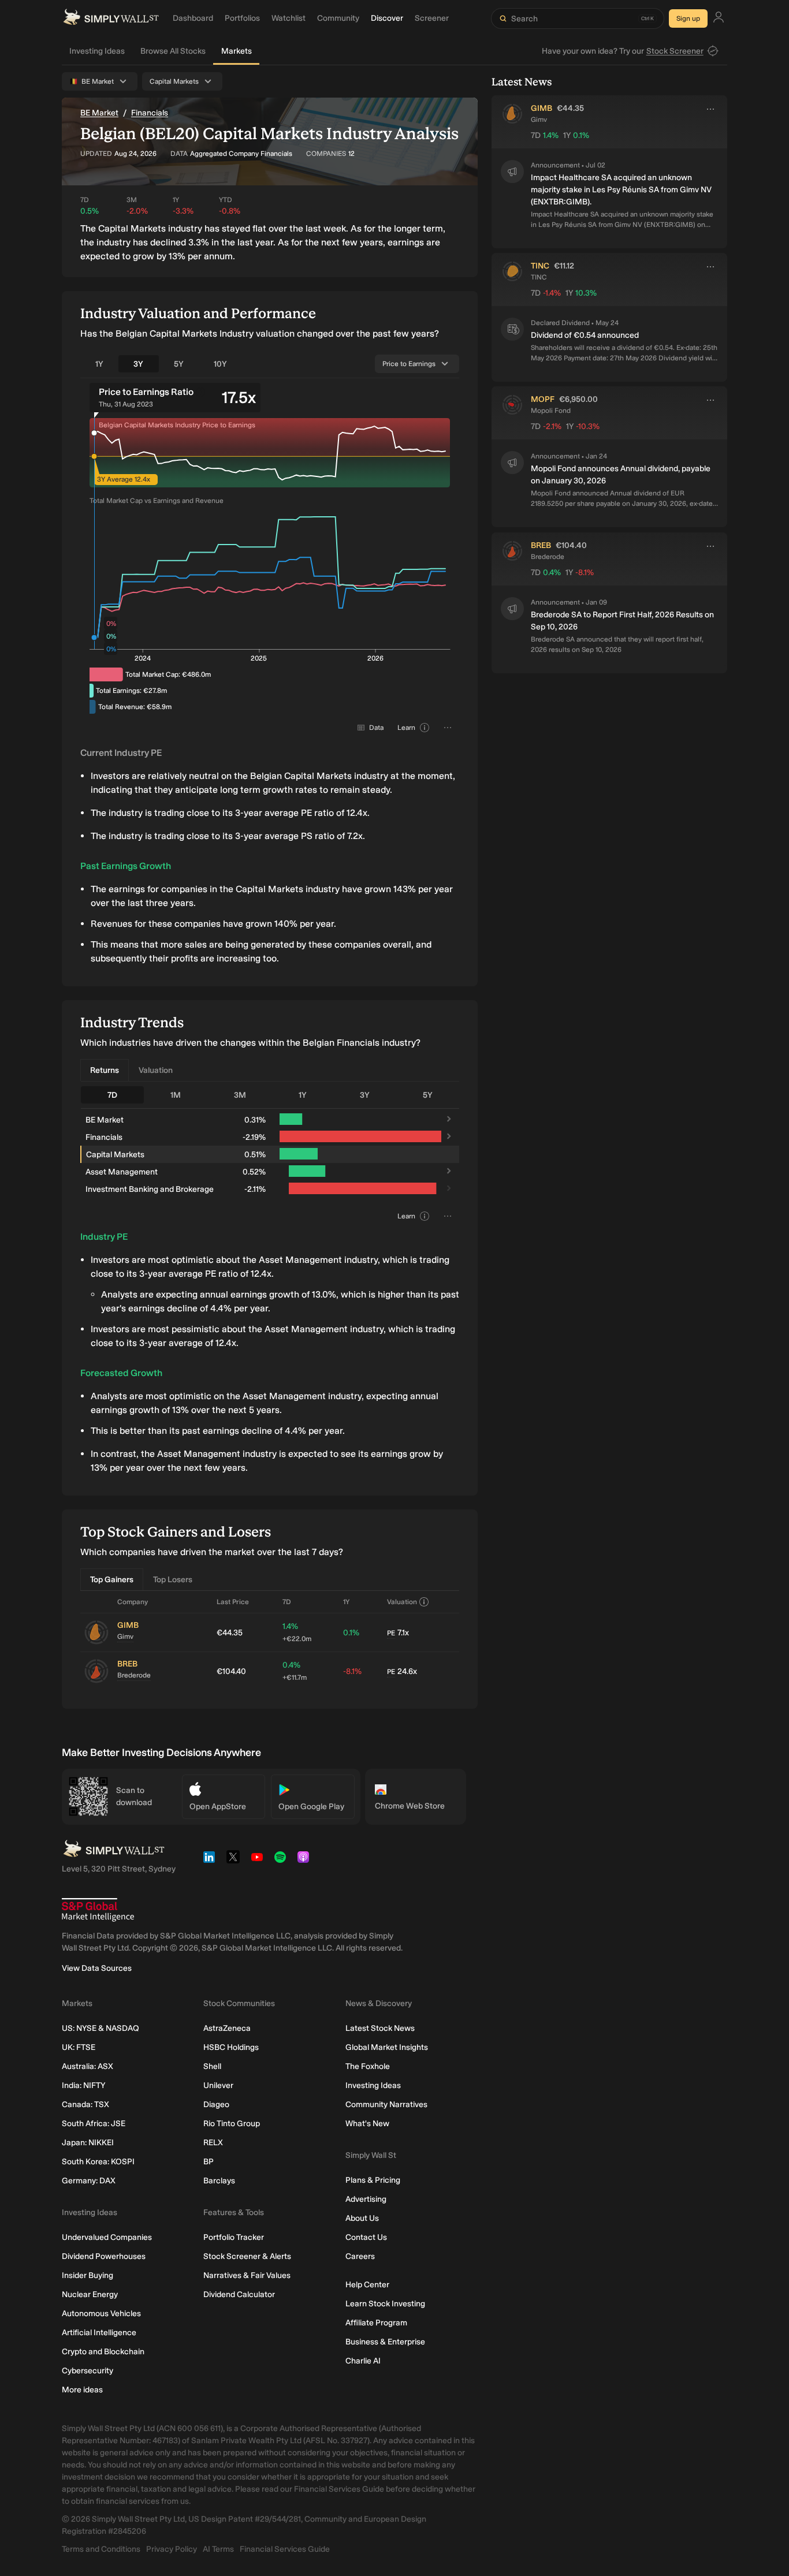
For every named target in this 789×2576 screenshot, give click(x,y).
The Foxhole (368, 2066)
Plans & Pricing (373, 2180)
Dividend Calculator (239, 2294)
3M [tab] (240, 1095)
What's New (367, 2124)
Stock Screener (675, 51)
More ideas (82, 2390)
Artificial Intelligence (99, 2333)
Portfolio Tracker (234, 2237)
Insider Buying (88, 2275)
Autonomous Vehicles (101, 2314)
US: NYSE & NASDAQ (101, 2028)
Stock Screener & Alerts (247, 2256)
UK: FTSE (79, 2047)
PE (391, 1633)
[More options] (710, 109)
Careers (360, 2256)
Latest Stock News (380, 2028)
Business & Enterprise (385, 2342)
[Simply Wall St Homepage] (111, 18)
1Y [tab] (99, 364)
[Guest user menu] (719, 19)
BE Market (99, 113)
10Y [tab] (220, 364)
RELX (213, 2143)
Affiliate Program (376, 2323)
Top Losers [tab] (173, 1580)
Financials (150, 113)
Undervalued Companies (107, 2237)
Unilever (218, 2085)
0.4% (295, 1671)
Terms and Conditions (101, 2549)
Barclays (219, 2181)
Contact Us (366, 2237)
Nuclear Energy (90, 2294)
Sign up (688, 18)
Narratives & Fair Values (247, 2275)
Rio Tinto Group (232, 2124)
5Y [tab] (179, 364)
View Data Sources (97, 1968)
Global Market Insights (387, 2047)
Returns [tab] (105, 1070)
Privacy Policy (172, 2549)
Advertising (366, 2199)
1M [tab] (176, 1095)
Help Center (367, 2285)
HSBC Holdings (231, 2047)
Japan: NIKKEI (88, 2143)
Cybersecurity (88, 2371)
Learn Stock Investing (385, 2304)
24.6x (402, 1671)
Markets (237, 51)
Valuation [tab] (156, 1070)
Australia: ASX (88, 2066)
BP (209, 2162)
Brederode (134, 1675)
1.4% (297, 1632)
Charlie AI (363, 2361)
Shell (212, 2066)
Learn (406, 728)
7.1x (398, 1633)
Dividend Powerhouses (104, 2256)
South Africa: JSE (94, 2124)
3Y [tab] (138, 364)
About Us (362, 2218)
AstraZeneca (227, 2028)
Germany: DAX (89, 2181)
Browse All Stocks (173, 51)
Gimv (125, 1636)
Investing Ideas (97, 51)
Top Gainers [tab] (112, 1580)
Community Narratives (386, 2105)
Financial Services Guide (285, 2549)
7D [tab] (112, 1095)
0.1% (351, 1633)
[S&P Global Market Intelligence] (98, 1910)
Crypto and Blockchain (103, 2352)
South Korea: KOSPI (98, 2162)
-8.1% (352, 1671)
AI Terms (218, 2549)
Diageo (216, 2105)
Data (376, 728)
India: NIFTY (83, 2085)
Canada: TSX (85, 2105)
